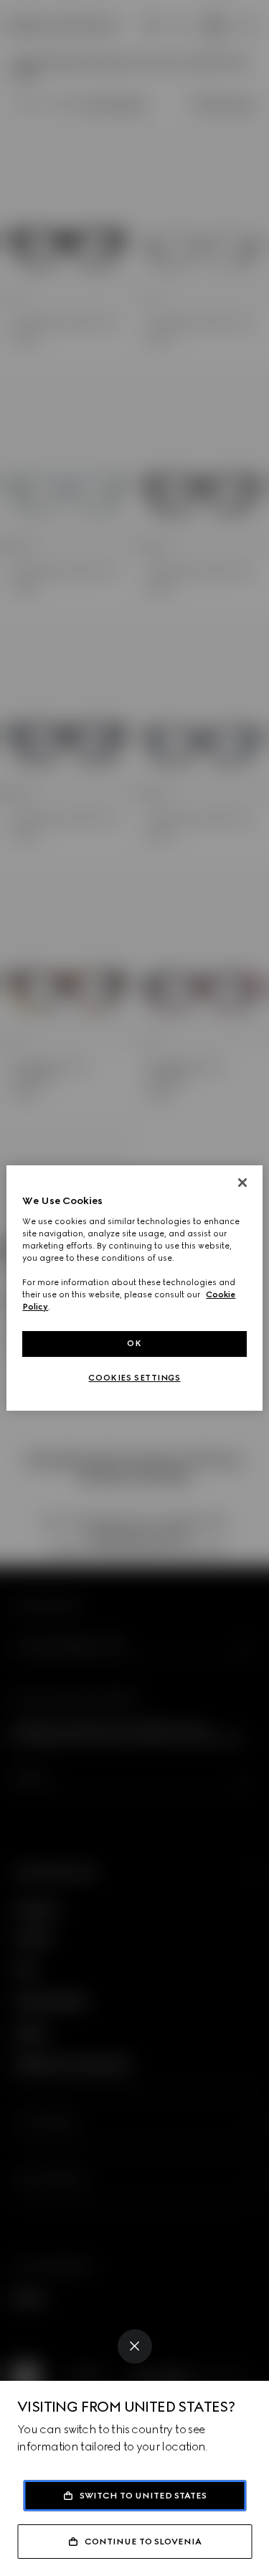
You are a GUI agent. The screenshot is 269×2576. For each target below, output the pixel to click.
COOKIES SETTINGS (134, 1378)
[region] (134, 1288)
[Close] (135, 2346)
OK (134, 1343)
